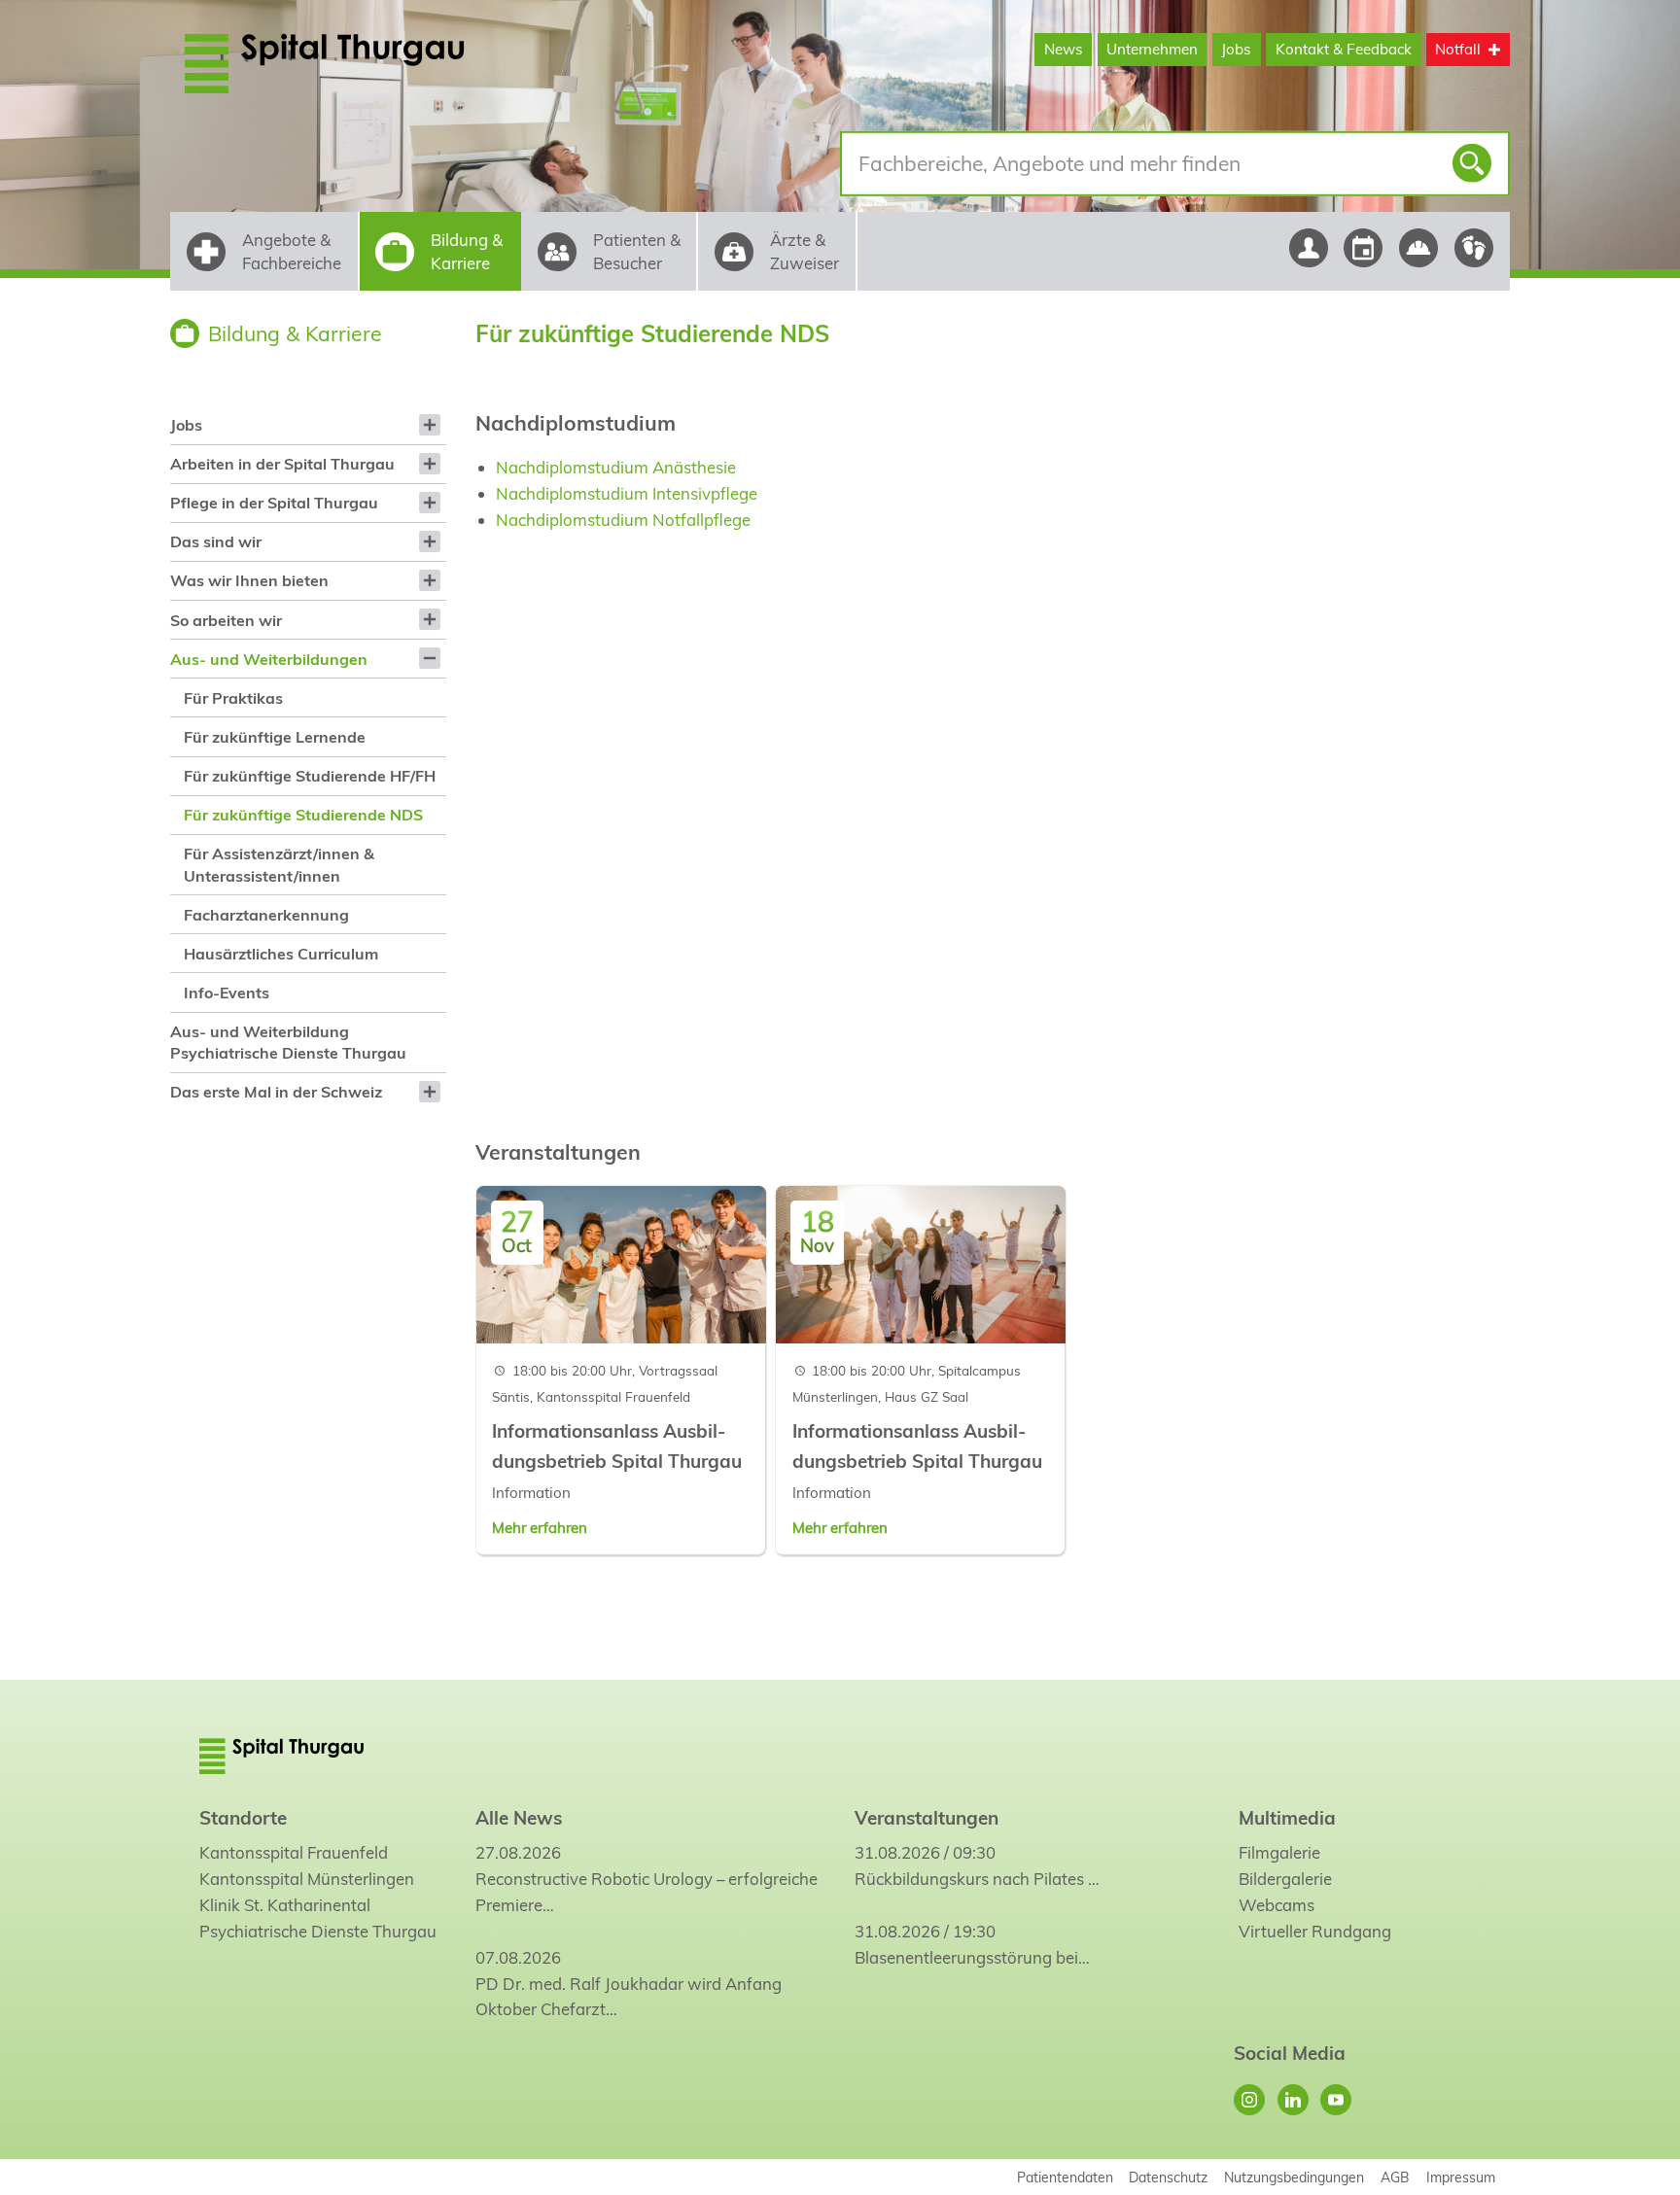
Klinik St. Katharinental (285, 1905)
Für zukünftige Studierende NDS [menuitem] (303, 815)
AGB (1395, 2177)
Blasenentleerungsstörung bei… (972, 1957)
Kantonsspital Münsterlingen (307, 1879)
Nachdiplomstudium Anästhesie (616, 467)
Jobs (1236, 49)
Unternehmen (1152, 49)
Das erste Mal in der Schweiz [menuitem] (276, 1092)
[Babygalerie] (1474, 248)
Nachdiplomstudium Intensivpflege (627, 493)
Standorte (243, 1818)
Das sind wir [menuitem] (216, 541)
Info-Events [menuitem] (227, 993)
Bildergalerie (1285, 1879)
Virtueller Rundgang (1315, 1931)
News (1064, 49)
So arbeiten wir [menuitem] (226, 620)
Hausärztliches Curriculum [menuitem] (281, 954)
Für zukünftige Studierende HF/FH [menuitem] (310, 776)
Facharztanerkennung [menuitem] (266, 915)
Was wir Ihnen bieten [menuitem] (249, 580)
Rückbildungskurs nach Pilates (969, 1879)
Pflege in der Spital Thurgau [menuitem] (274, 503)
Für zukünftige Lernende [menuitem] (275, 737)
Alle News (519, 1818)
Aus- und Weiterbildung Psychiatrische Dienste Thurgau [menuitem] (288, 1042)
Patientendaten (1065, 2177)
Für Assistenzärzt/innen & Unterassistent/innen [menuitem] (279, 864)
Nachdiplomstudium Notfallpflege (623, 520)
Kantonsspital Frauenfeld (294, 1852)
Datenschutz (1168, 2177)
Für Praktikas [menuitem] (233, 698)
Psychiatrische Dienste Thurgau (318, 1931)
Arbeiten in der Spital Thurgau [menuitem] (282, 464)
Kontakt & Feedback (1344, 49)
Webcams (1277, 1905)
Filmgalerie (1279, 1852)
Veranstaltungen (927, 1818)
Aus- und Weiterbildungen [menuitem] (269, 659)
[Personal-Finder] (1308, 248)
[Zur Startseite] (371, 63)
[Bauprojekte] (1419, 248)
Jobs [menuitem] (186, 425)
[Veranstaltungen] (1364, 248)
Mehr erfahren (540, 1528)
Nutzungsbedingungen (1294, 2177)
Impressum (1461, 2177)
